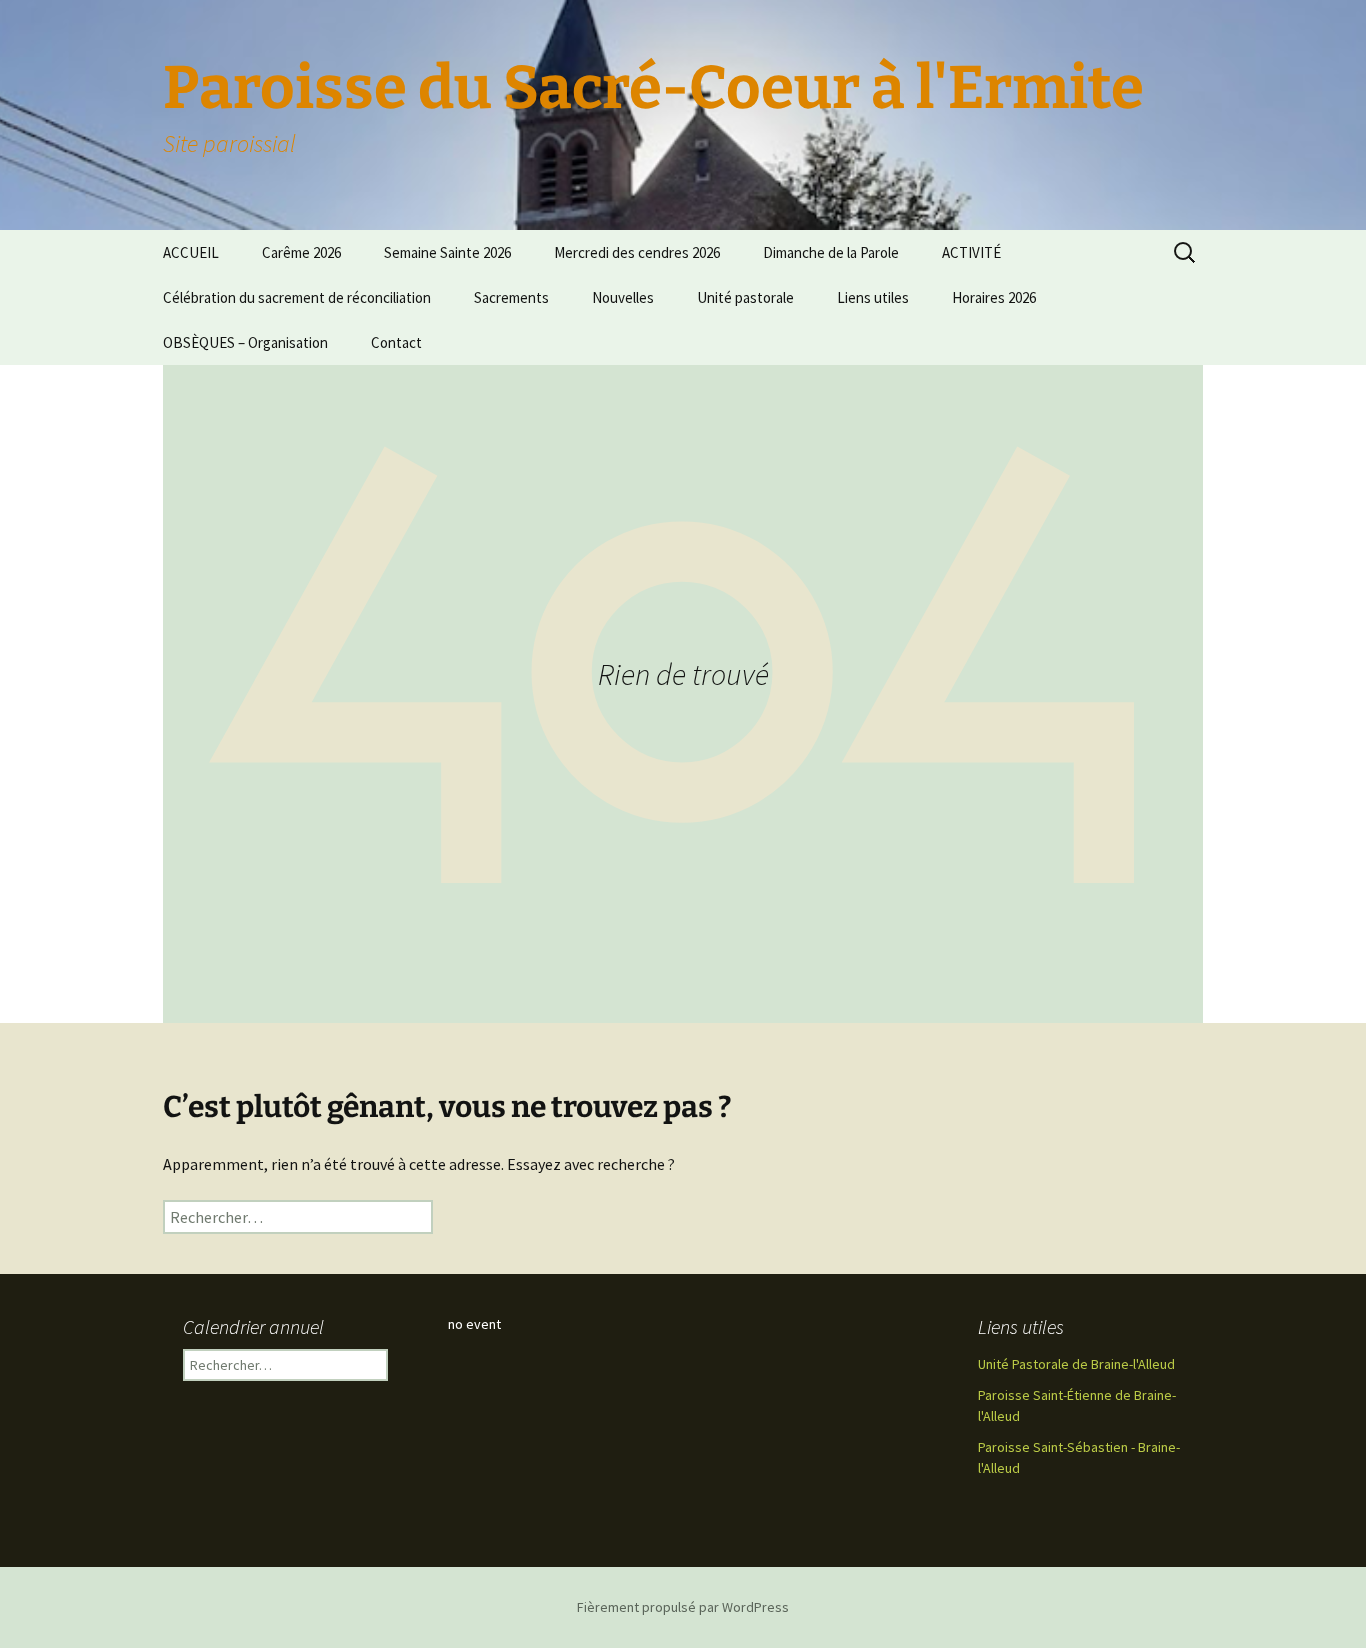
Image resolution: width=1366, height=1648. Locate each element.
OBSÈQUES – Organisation (245, 342)
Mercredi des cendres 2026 (637, 252)
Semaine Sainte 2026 (447, 252)
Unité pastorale (745, 297)
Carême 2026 (301, 252)
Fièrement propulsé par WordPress (683, 1607)
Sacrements (511, 297)
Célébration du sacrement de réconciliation (297, 297)
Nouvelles (623, 297)
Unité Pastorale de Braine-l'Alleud (1076, 1364)
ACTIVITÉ (971, 252)
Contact (396, 342)
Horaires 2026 (994, 297)
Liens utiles (873, 297)
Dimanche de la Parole (831, 252)
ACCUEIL (191, 252)
